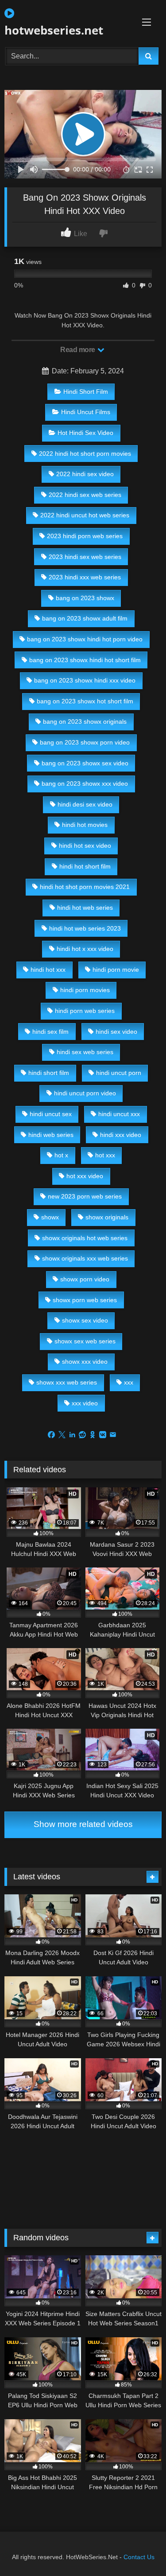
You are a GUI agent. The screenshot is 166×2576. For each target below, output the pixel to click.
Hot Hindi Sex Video (85, 433)
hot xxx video (85, 1176)
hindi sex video (116, 1032)
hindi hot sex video (85, 846)
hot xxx (105, 1155)
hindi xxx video (121, 1135)
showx (50, 1217)
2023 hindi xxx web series (85, 577)
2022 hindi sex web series (85, 495)
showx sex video (85, 1320)
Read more (78, 350)
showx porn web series (85, 1300)
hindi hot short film (85, 866)
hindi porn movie (116, 970)
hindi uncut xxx (119, 1114)
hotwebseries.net (54, 30)
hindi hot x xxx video (85, 949)
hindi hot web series (85, 908)
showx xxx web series (67, 1382)
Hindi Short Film (86, 392)
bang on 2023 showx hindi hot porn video (85, 639)
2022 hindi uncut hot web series (85, 515)
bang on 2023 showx (85, 598)
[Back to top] (139, 2550)
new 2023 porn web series (85, 1196)
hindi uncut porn (119, 1073)
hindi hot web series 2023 (85, 928)
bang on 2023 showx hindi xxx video (85, 680)
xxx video (85, 1403)
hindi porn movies (85, 990)
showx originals (107, 1217)
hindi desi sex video (85, 804)
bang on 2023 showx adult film (85, 618)
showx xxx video (85, 1362)
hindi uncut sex (51, 1114)
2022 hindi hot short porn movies (85, 454)
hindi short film (49, 1073)
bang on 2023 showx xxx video (85, 784)
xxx (129, 1382)
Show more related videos (83, 1824)
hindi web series (51, 1135)
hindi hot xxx (48, 970)
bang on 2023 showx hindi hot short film (85, 660)
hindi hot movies (85, 825)
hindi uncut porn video (85, 1093)
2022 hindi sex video (85, 474)
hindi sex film (50, 1032)
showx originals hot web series (85, 1238)
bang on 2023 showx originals (85, 722)
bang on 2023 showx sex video (85, 763)
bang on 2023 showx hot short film (85, 701)
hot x (61, 1155)
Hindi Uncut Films (86, 412)
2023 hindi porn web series (85, 536)
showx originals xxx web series (85, 1258)
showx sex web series (85, 1341)
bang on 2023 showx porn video (85, 742)
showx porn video (85, 1279)
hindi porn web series (85, 1011)
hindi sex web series (85, 1052)
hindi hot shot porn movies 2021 (85, 887)
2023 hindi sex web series (85, 557)
